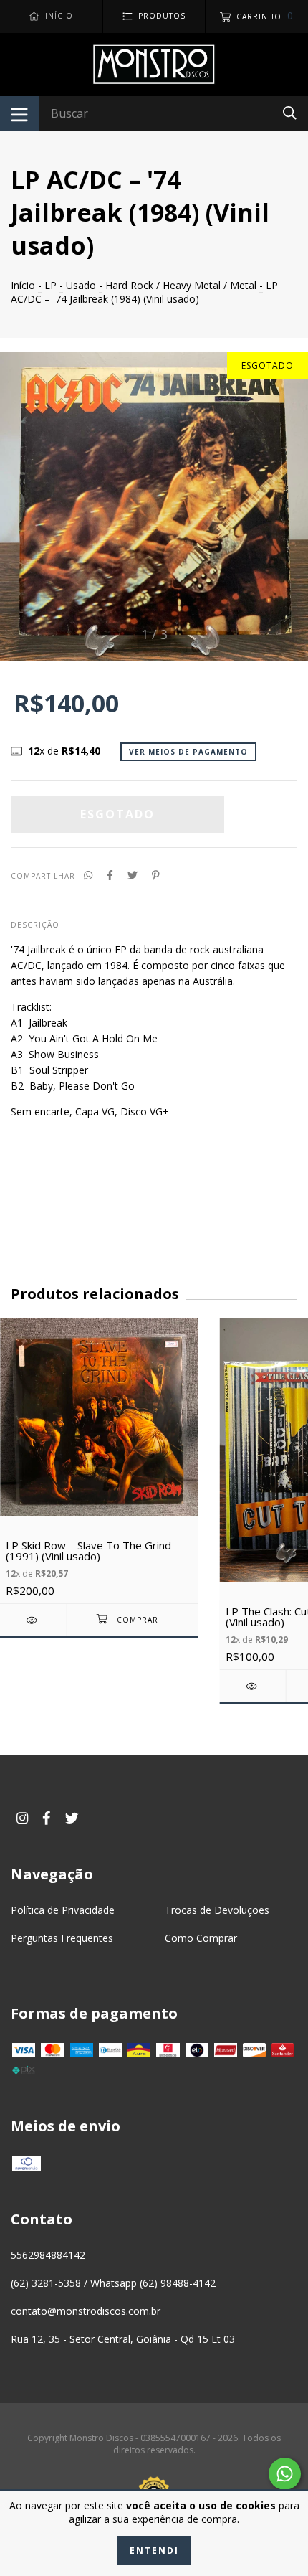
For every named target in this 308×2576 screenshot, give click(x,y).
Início (23, 285)
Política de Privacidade (63, 1910)
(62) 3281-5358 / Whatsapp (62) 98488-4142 (113, 2283)
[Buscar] (290, 112)
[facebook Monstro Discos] (47, 1817)
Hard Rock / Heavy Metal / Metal (181, 285)
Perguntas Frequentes (62, 1938)
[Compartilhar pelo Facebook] (110, 875)
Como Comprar (201, 1938)
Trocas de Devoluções (217, 1910)
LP (50, 285)
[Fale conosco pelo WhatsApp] (285, 2474)
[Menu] (20, 113)
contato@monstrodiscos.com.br (86, 2311)
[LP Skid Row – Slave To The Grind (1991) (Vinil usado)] (33, 1620)
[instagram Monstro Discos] (22, 1817)
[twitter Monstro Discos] (72, 1817)
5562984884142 (48, 2255)
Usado (81, 285)
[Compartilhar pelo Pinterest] (156, 875)
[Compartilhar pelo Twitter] (133, 875)
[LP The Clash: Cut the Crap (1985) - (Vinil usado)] (253, 1686)
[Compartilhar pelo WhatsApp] (88, 875)
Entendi (154, 2551)
